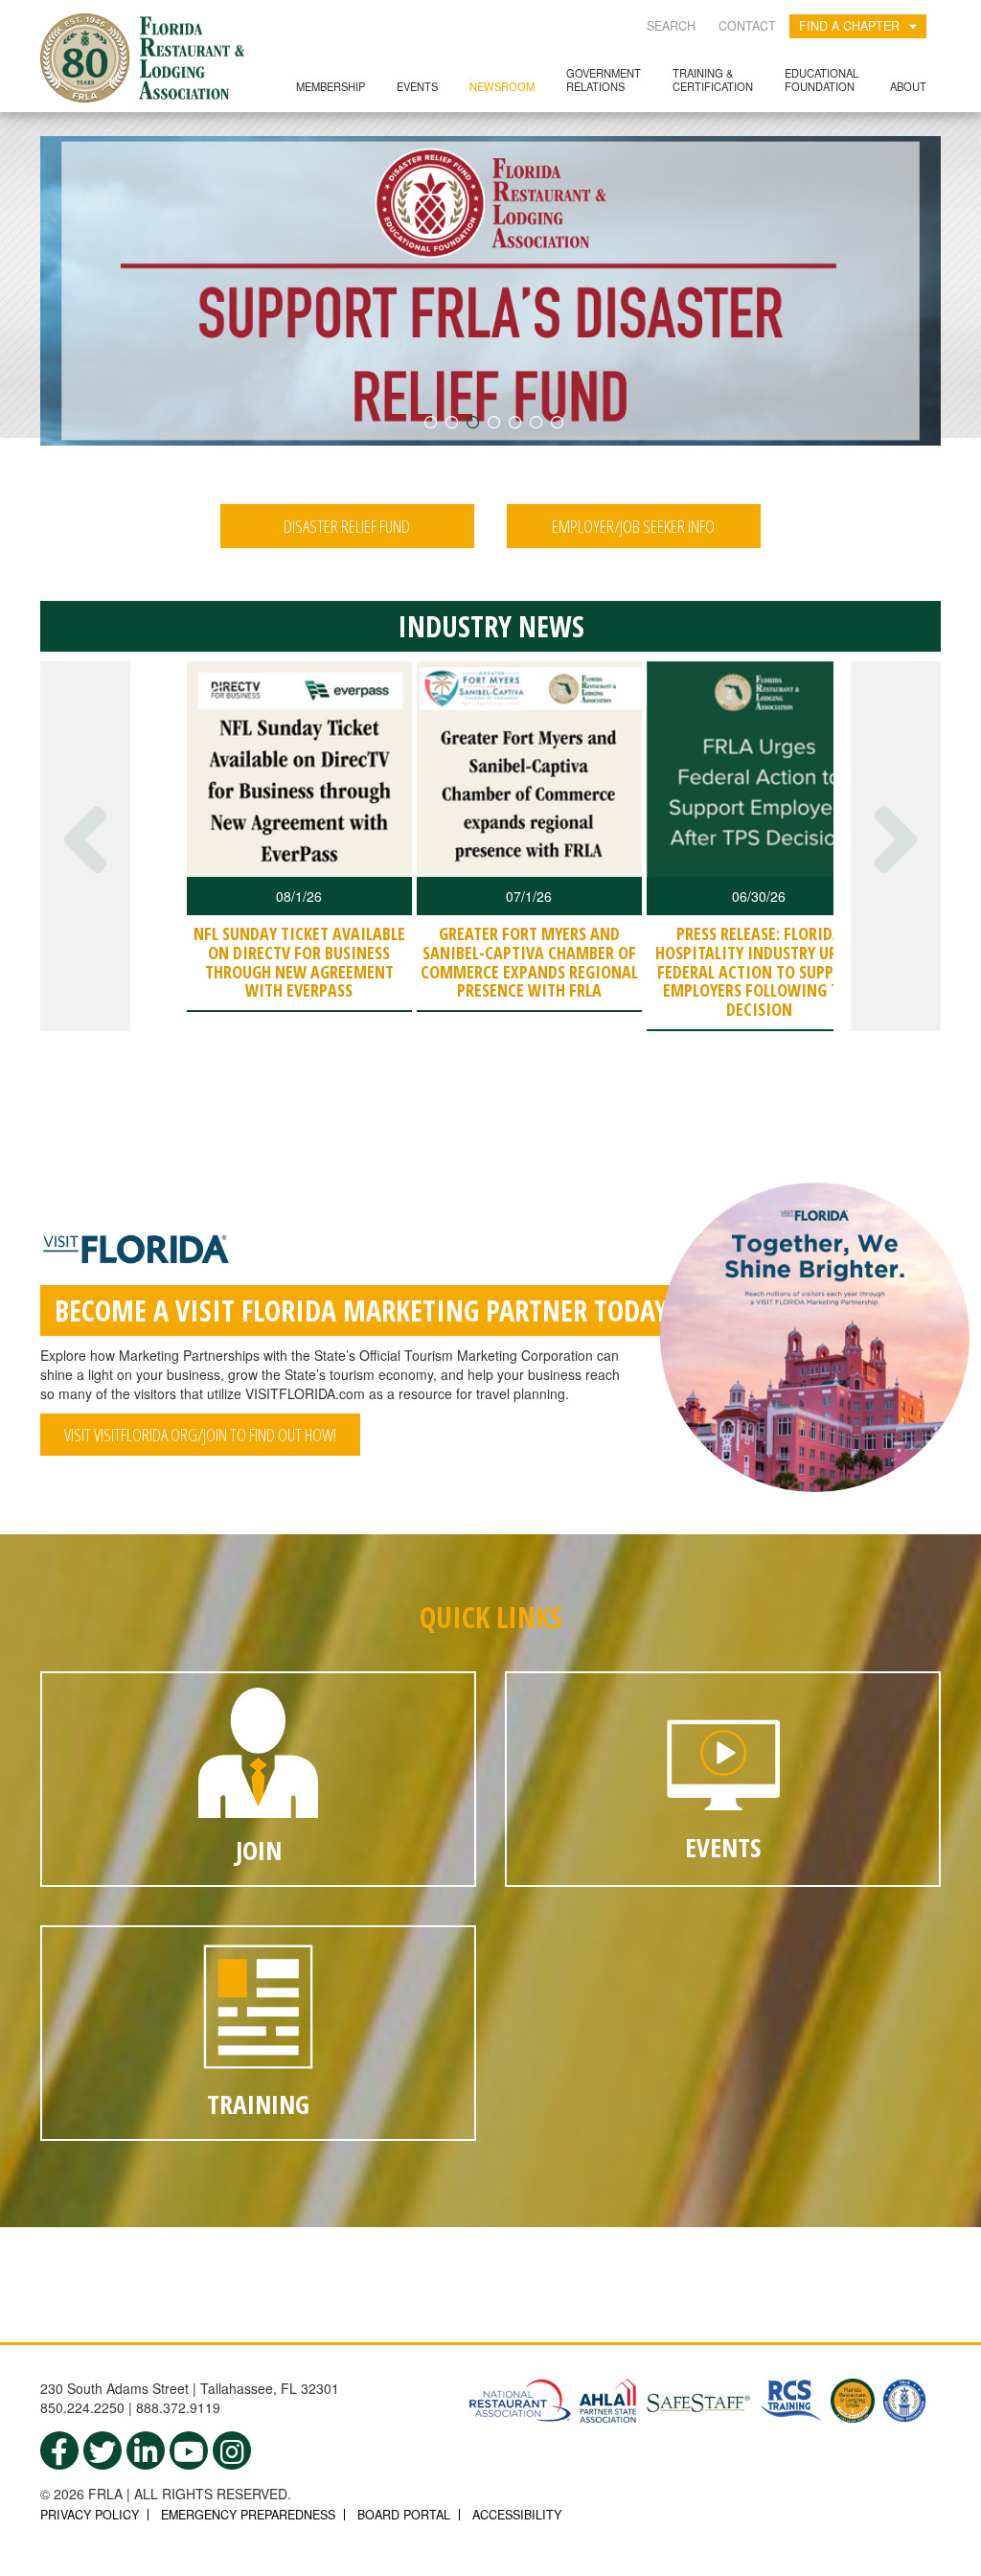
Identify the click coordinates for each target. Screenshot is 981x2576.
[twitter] (103, 2450)
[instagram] (232, 2450)
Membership (331, 86)
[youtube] (189, 2450)
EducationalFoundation (821, 79)
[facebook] (59, 2450)
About (908, 86)
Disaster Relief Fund (347, 526)
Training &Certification (713, 79)
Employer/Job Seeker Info (633, 526)
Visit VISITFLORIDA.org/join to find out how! (200, 1435)
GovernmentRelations (604, 79)
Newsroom (502, 86)
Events (417, 86)
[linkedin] (146, 2450)
